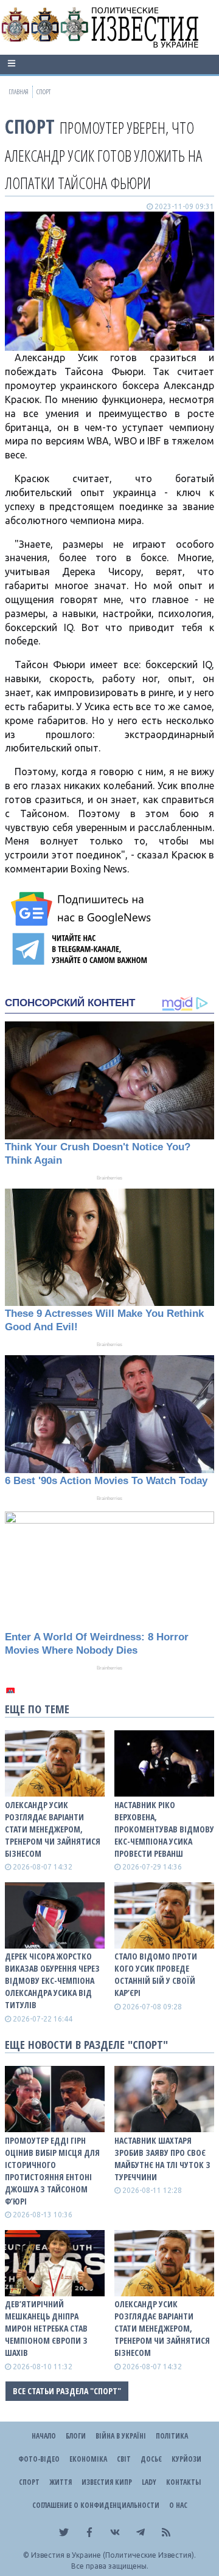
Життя (61, 2482)
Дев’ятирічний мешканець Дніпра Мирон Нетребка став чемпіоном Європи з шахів (46, 2328)
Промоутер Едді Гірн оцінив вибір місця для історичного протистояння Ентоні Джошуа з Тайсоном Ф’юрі (52, 2171)
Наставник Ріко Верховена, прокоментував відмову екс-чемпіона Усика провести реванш (164, 1829)
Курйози (186, 2459)
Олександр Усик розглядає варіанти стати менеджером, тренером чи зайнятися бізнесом (53, 1829)
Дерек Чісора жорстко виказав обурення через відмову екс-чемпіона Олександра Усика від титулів (52, 1980)
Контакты (183, 2482)
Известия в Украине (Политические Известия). (113, 2555)
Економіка (88, 2459)
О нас (178, 2505)
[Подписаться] (83, 909)
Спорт (30, 126)
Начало (44, 2436)
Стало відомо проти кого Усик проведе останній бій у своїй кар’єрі (156, 1974)
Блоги (76, 2436)
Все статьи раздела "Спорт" (67, 2391)
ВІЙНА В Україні (121, 2436)
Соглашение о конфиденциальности (96, 2505)
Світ (124, 2459)
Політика (172, 2436)
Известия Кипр (107, 2482)
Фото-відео (39, 2459)
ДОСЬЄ (151, 2459)
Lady (149, 2482)
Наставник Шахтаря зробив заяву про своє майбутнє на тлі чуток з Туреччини (162, 2159)
